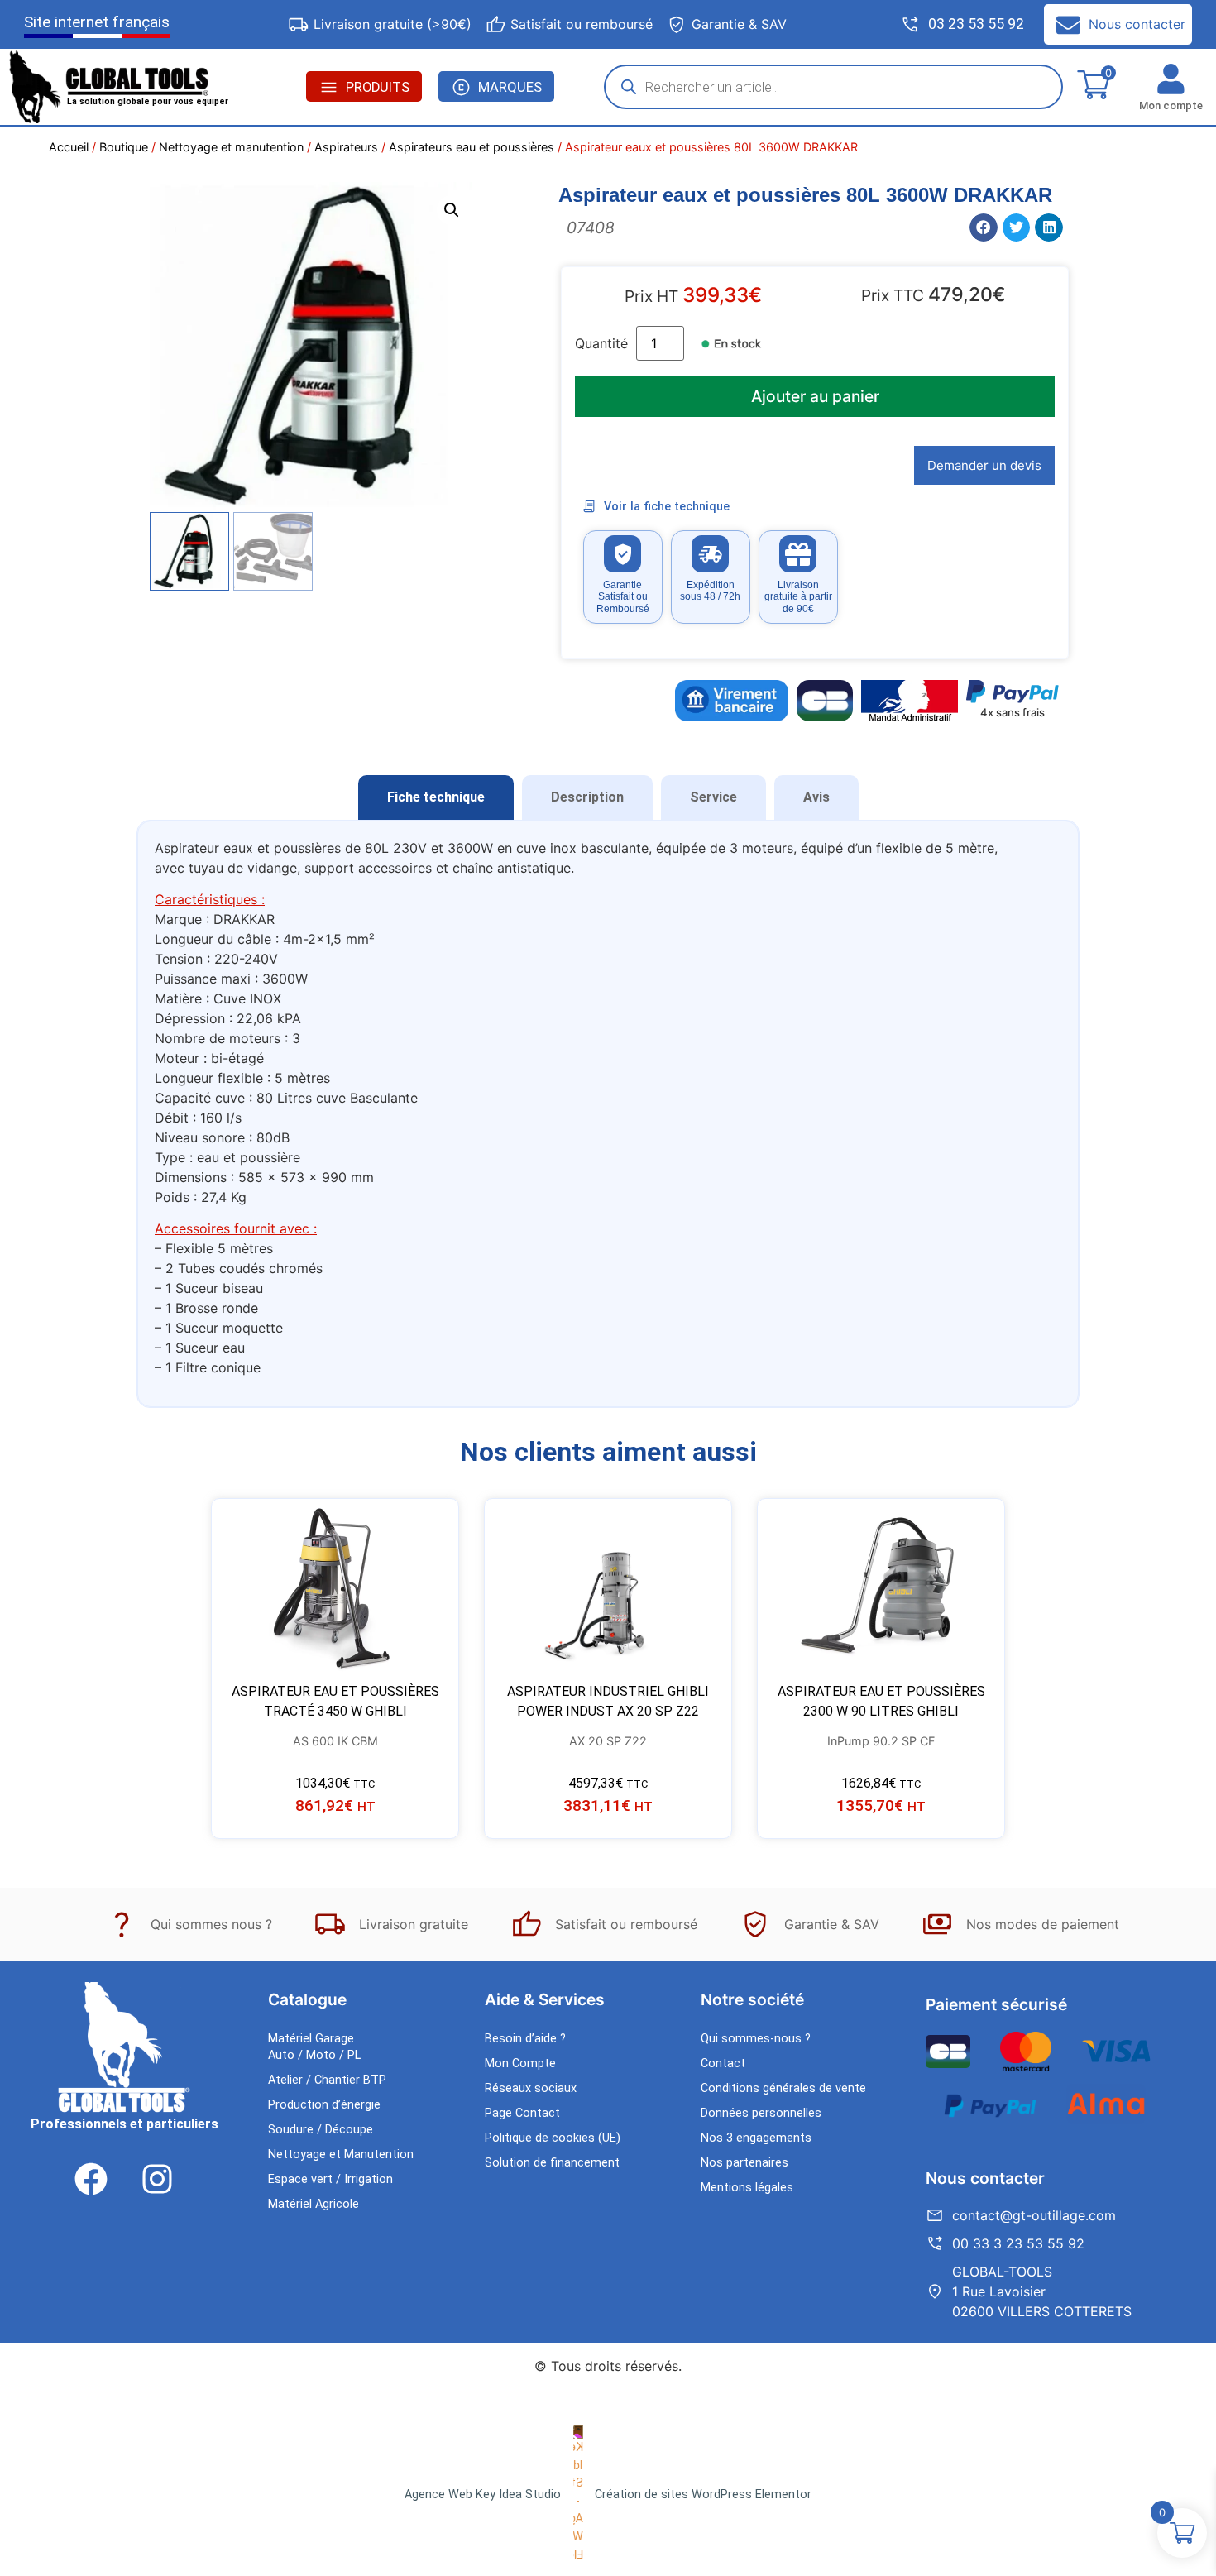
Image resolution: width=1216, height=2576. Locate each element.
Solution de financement (552, 2163)
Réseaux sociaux (531, 2088)
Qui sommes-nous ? (756, 2039)
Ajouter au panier (815, 396)
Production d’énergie (324, 2105)
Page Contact (522, 2113)
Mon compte (1171, 105)
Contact (723, 2064)
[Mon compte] (1171, 79)
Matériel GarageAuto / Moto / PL (314, 2047)
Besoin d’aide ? (525, 2039)
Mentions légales (747, 2188)
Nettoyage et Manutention (341, 2155)
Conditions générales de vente (783, 2088)
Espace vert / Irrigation (330, 2179)
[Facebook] (91, 2179)
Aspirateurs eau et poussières (472, 147)
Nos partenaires (744, 2163)
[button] (452, 210)
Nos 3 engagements (756, 2138)
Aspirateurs (346, 147)
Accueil (69, 147)
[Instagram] (157, 2179)
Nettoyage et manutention (231, 147)
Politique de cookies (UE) (553, 2138)
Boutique (124, 147)
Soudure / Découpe (321, 2130)
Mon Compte (520, 2064)
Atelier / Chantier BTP (327, 2080)
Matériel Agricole (314, 2204)
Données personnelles (761, 2113)
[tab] (436, 797)
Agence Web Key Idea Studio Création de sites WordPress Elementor (608, 2495)
